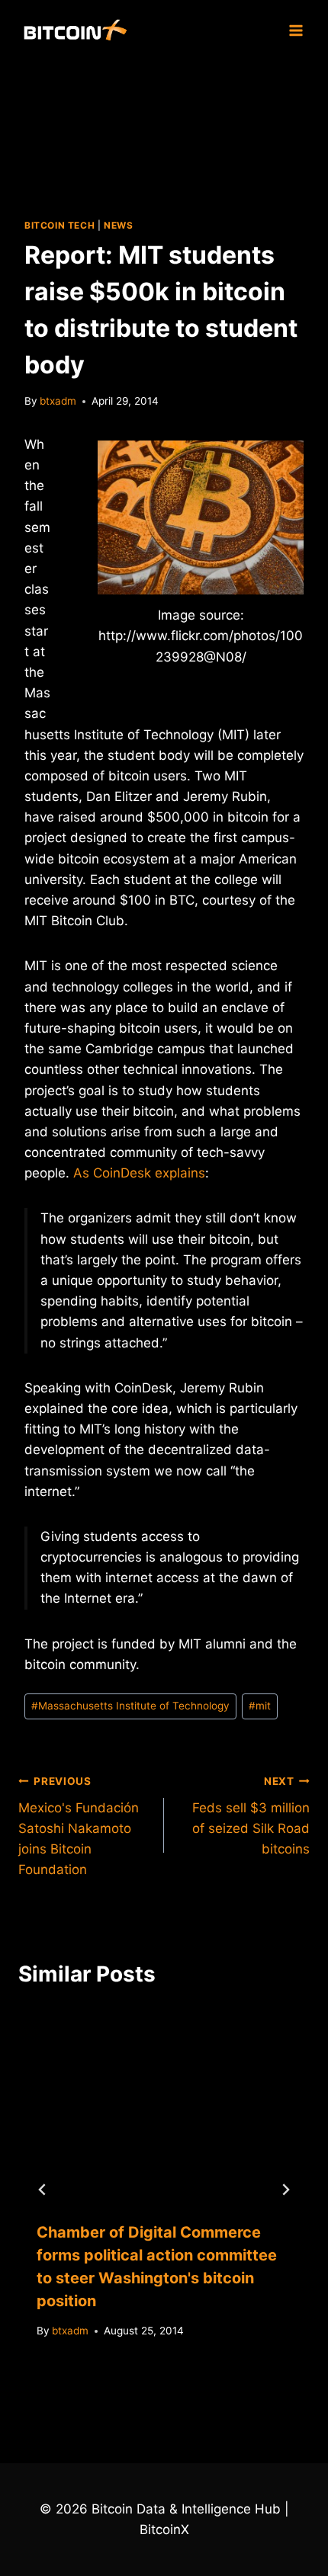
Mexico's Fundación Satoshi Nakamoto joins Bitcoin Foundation (79, 1826)
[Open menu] (296, 30)
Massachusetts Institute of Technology (130, 1706)
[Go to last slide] (43, 2190)
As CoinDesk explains (139, 1173)
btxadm (58, 401)
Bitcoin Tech (59, 225)
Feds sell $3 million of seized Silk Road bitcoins (251, 1816)
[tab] (133, 2383)
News (118, 225)
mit (260, 1706)
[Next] (285, 2190)
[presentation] (164, 2105)
